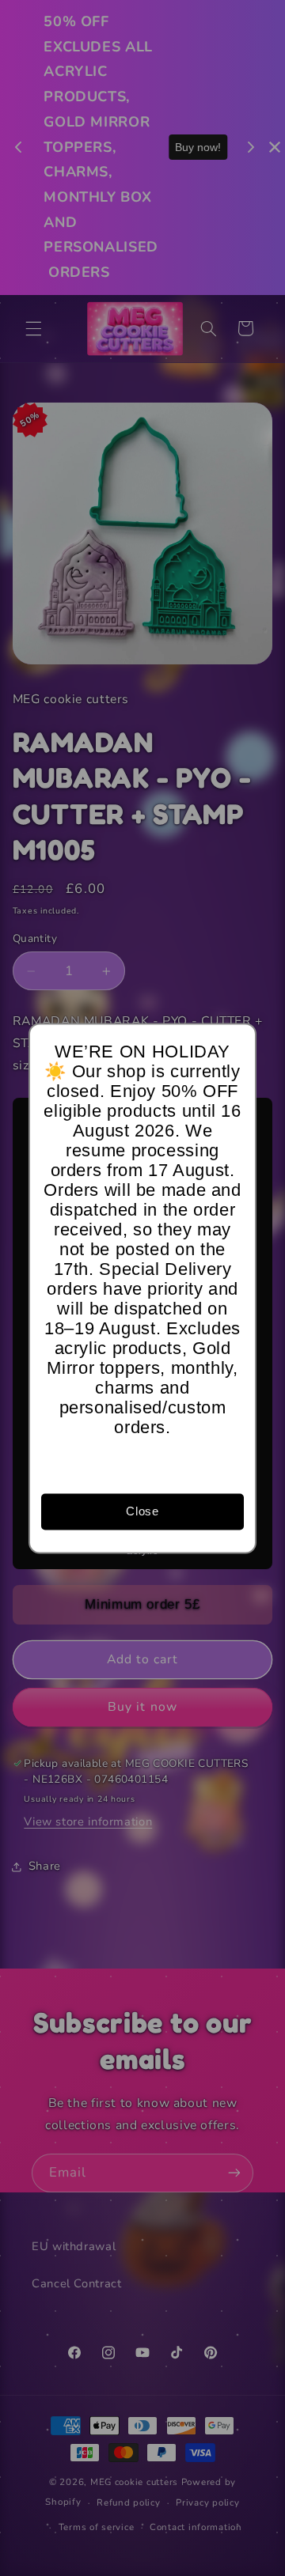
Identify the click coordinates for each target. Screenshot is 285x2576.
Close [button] (142, 1511)
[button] (237, 1042)
